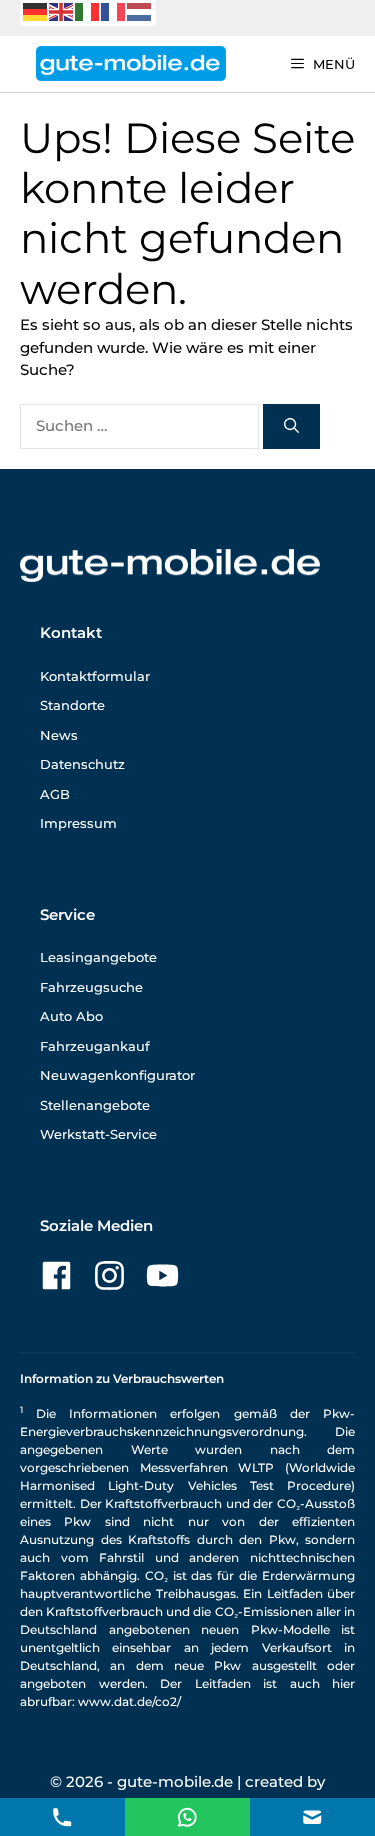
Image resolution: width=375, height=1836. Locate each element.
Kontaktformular (95, 676)
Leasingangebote (98, 957)
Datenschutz (82, 764)
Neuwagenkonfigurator (117, 1075)
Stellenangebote (95, 1105)
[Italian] (88, 10)
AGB (55, 794)
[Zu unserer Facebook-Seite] (56, 1275)
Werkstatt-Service (98, 1134)
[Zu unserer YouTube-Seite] (162, 1275)
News (59, 735)
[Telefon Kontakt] (62, 1815)
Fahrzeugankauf (95, 1046)
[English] (62, 10)
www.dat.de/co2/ (129, 1701)
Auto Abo (71, 1016)
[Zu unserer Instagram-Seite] (109, 1275)
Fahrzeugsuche (91, 987)
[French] (114, 10)
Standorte (72, 705)
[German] (36, 10)
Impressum (78, 823)
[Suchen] (291, 426)
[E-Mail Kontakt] (187, 1815)
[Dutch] (140, 10)
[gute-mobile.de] (131, 63)
